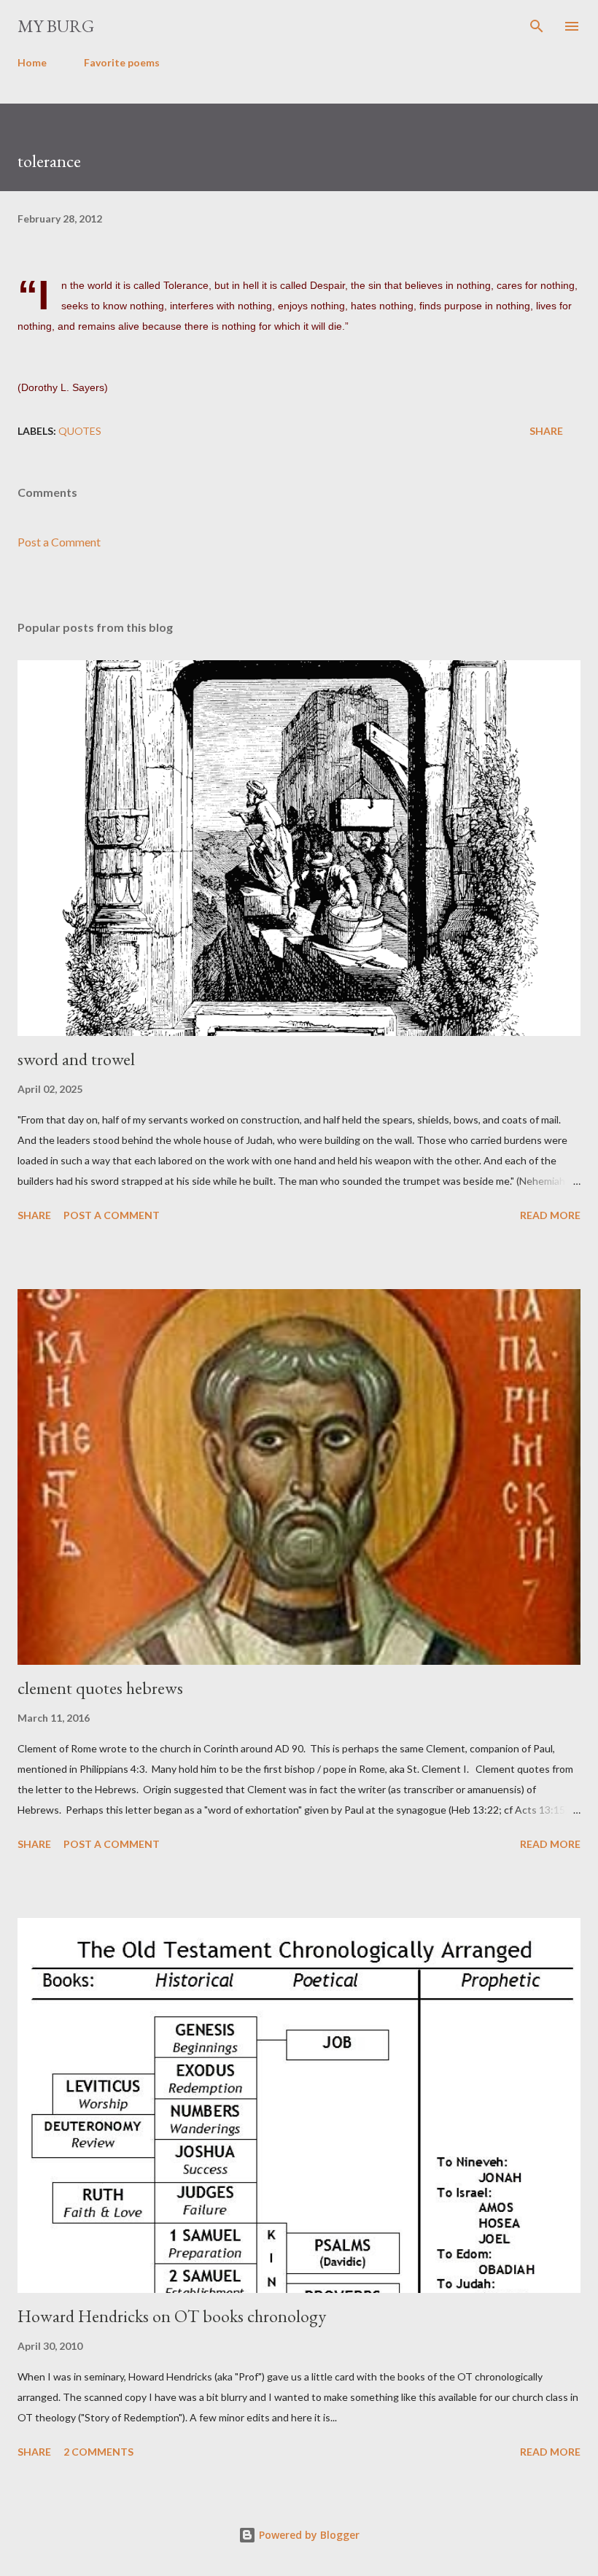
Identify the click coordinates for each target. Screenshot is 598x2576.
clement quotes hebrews (100, 1688)
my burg (56, 26)
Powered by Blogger (308, 2535)
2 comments (98, 2452)
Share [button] (546, 431)
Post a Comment (59, 542)
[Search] (537, 26)
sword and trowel (76, 1059)
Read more (550, 1215)
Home (32, 62)
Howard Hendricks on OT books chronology (172, 2316)
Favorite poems (122, 62)
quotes (80, 431)
